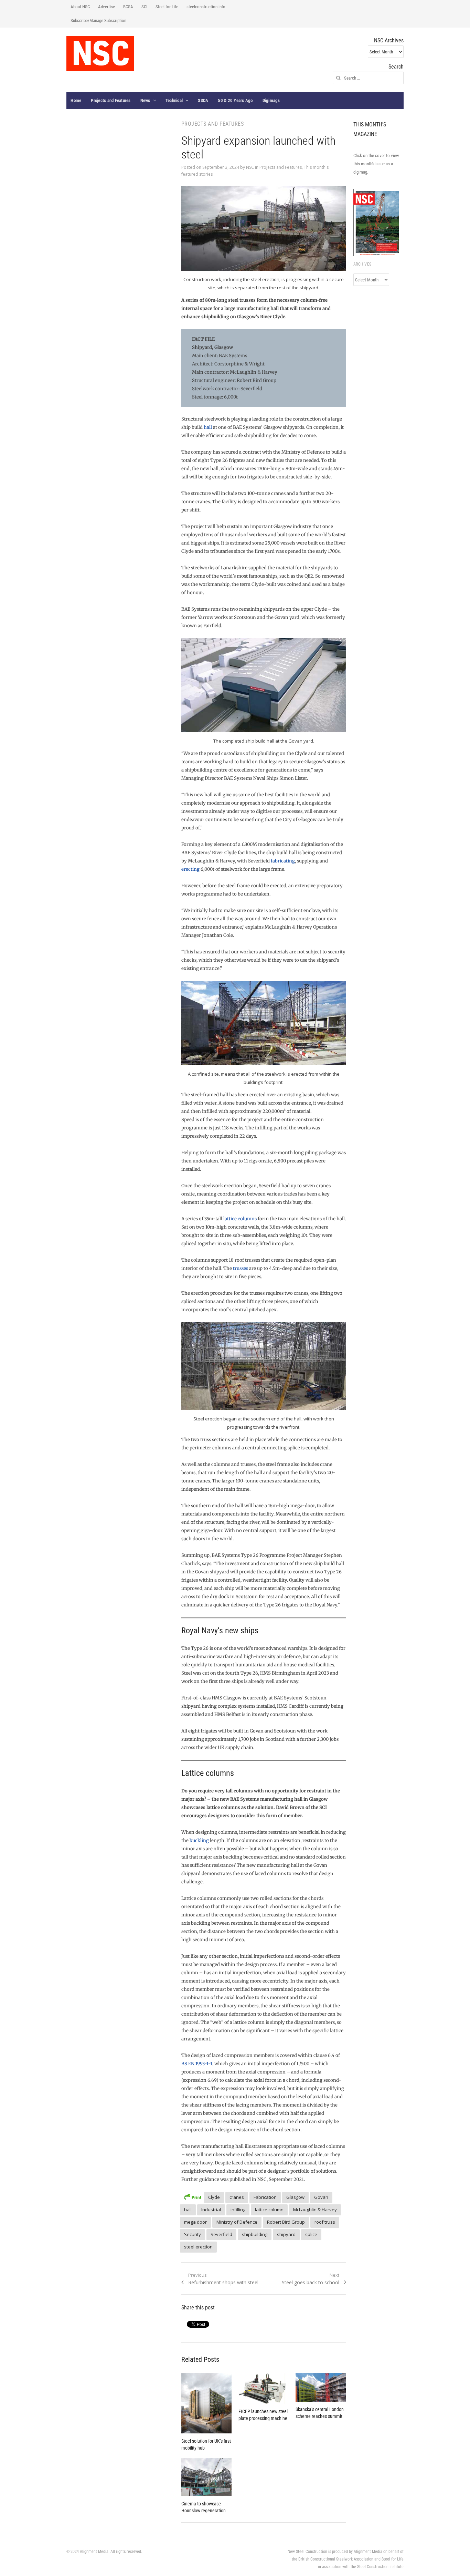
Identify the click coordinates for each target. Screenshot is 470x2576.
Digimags (271, 100)
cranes (237, 2197)
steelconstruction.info (206, 7)
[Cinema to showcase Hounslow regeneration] (206, 2477)
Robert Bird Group (286, 2222)
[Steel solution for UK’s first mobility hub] (206, 2403)
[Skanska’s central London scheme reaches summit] (321, 2387)
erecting (190, 869)
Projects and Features (111, 100)
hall (207, 427)
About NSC (80, 7)
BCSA (128, 7)
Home (76, 100)
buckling (199, 1840)
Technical (174, 100)
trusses (241, 1268)
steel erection (198, 2247)
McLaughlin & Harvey (315, 2210)
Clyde (214, 2197)
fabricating (283, 861)
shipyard (286, 2234)
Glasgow (295, 2197)
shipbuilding (255, 2234)
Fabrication (265, 2197)
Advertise (106, 7)
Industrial (211, 2210)
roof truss (325, 2222)
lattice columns (240, 1219)
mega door (195, 2222)
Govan (321, 2197)
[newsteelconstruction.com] (100, 53)
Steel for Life (167, 7)
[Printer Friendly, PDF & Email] (193, 2196)
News (145, 100)
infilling (238, 2210)
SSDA (203, 100)
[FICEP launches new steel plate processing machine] (264, 2388)
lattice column (269, 2210)
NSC (250, 167)
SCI (144, 7)
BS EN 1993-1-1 (197, 2064)
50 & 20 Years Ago (235, 100)
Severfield (221, 2234)
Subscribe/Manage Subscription (98, 20)
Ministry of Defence (237, 2222)
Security (193, 2234)
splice (311, 2234)
